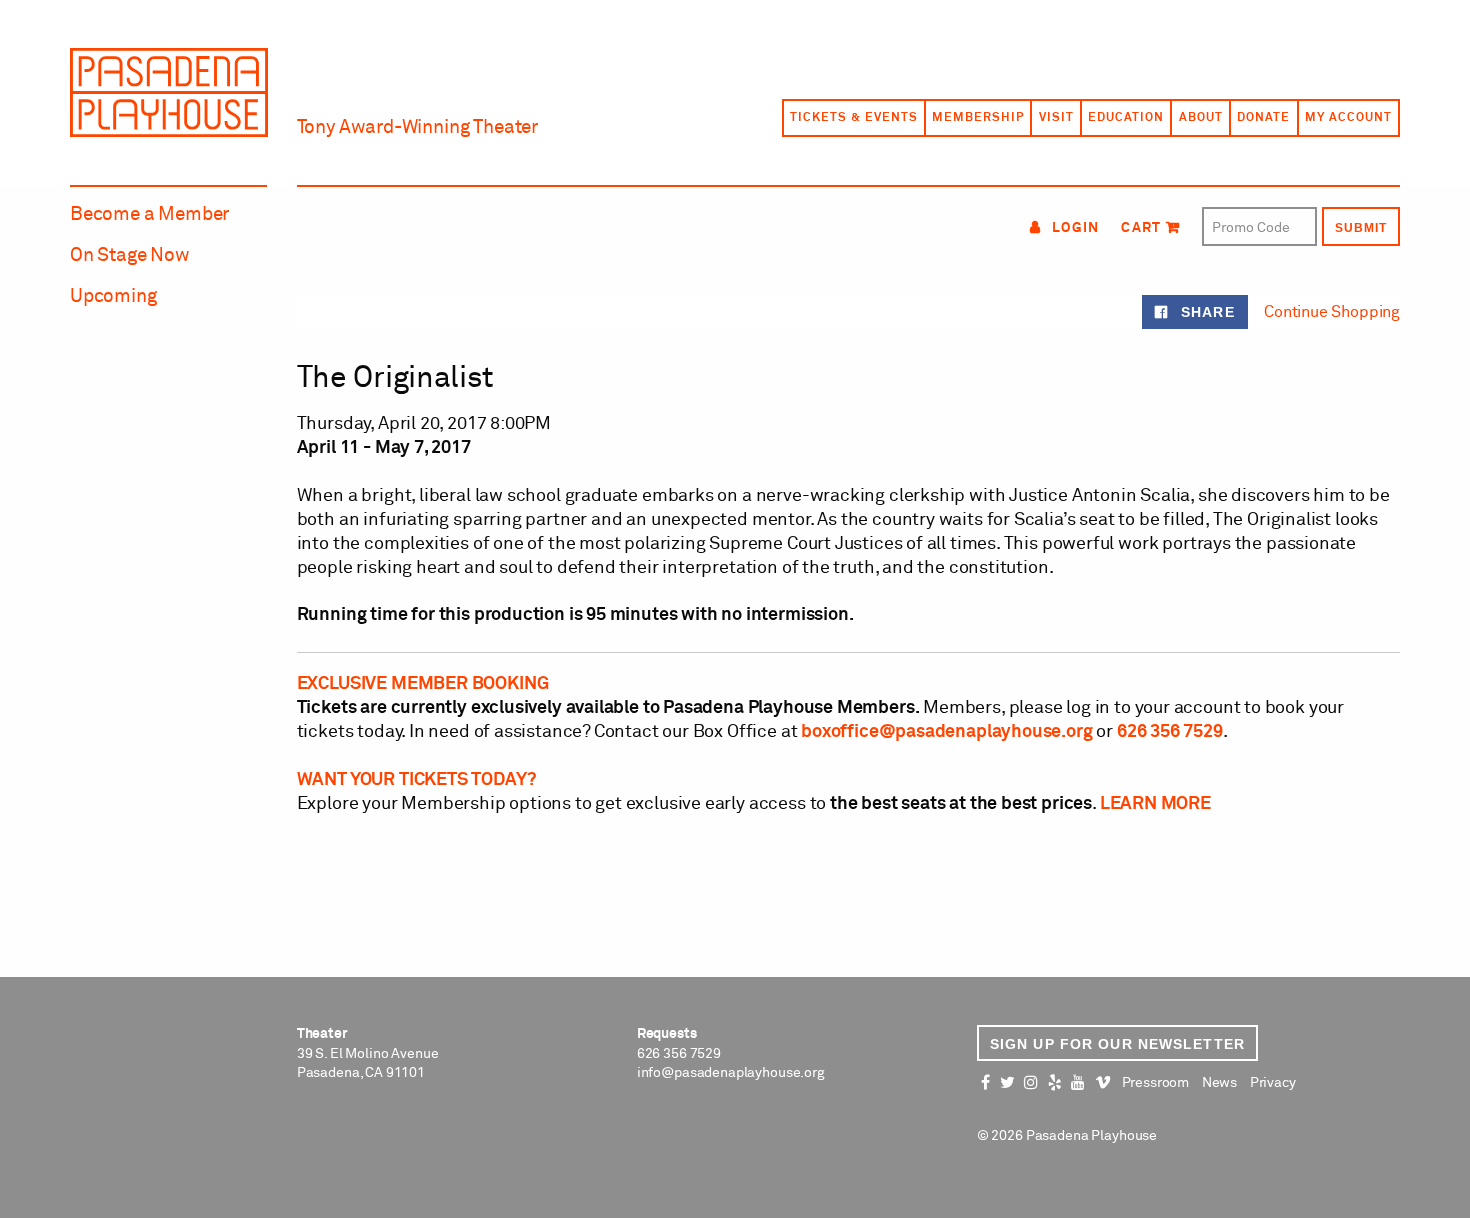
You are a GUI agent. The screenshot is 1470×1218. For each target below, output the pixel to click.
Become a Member (149, 214)
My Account (1348, 118)
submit (1361, 228)
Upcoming (113, 296)
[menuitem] (853, 118)
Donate (1263, 118)
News (1219, 1083)
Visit (1056, 118)
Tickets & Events (853, 118)
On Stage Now (130, 255)
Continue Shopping (1332, 312)
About (1201, 118)
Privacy (1273, 1083)
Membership (978, 118)
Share (1205, 312)
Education (1126, 118)
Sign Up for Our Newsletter (1117, 1044)
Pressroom (1155, 1083)
